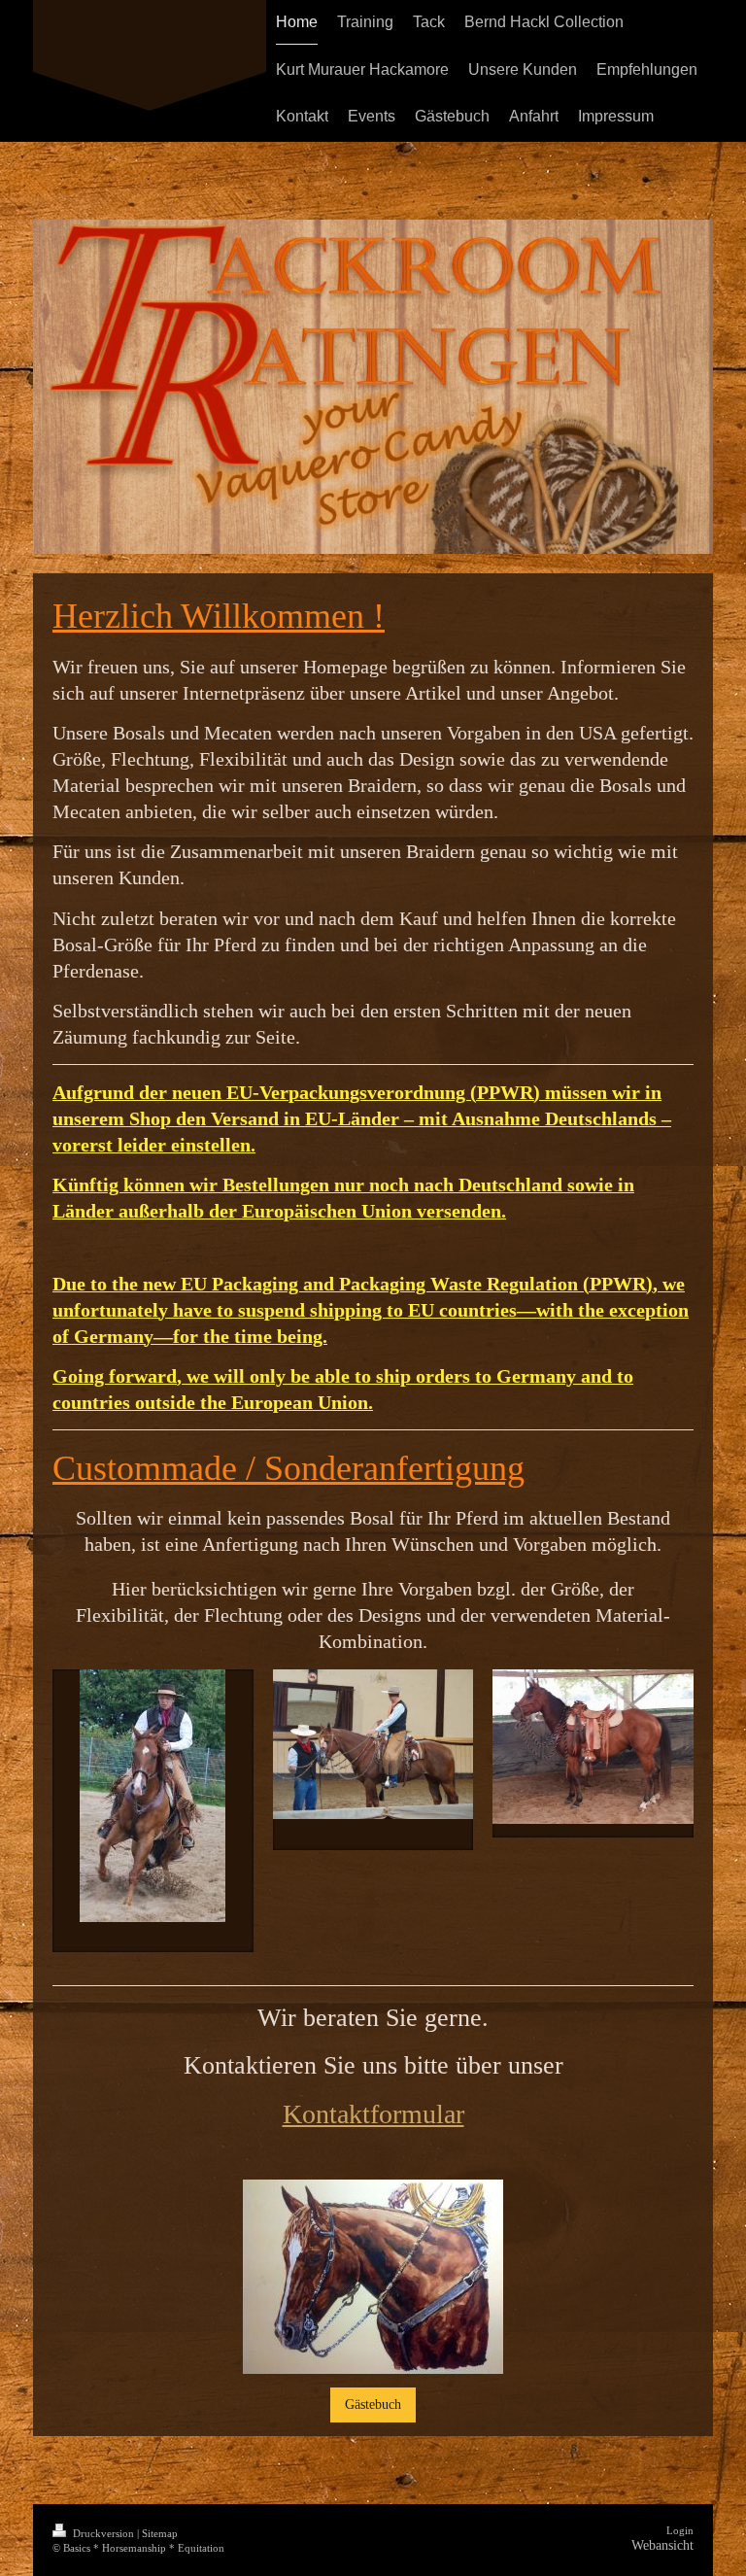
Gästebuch (373, 2404)
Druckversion (103, 2533)
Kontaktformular (373, 2114)
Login (680, 2530)
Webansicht (662, 2545)
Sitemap (160, 2533)
